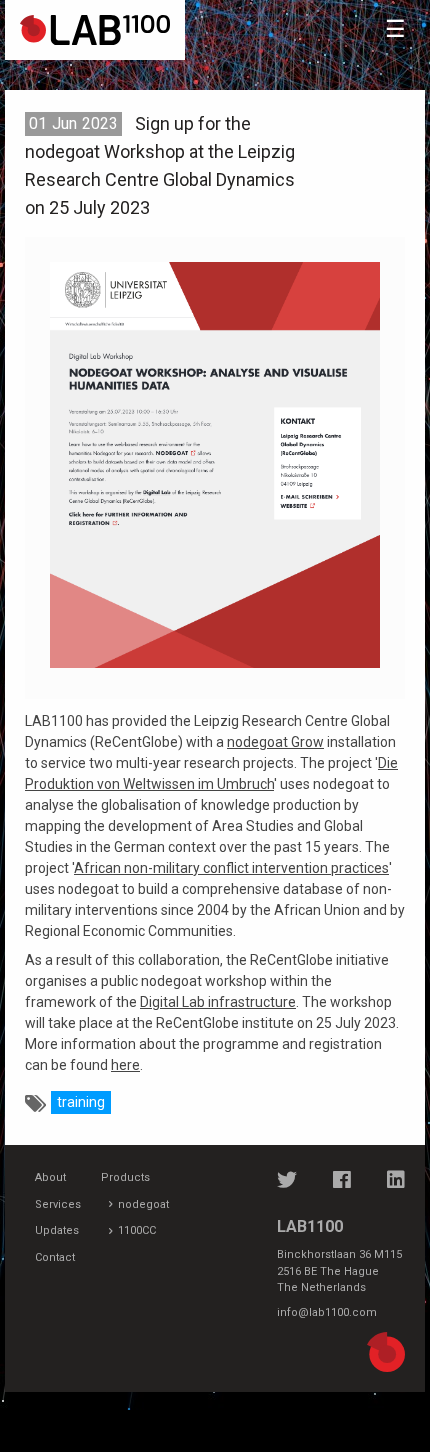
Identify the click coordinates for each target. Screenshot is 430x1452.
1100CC (137, 1230)
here (125, 1065)
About (50, 1177)
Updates (57, 1230)
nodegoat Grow (275, 742)
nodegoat (143, 1204)
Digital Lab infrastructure (218, 1002)
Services (58, 1204)
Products (125, 1177)
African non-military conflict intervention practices (231, 868)
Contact (55, 1257)
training (81, 1102)
